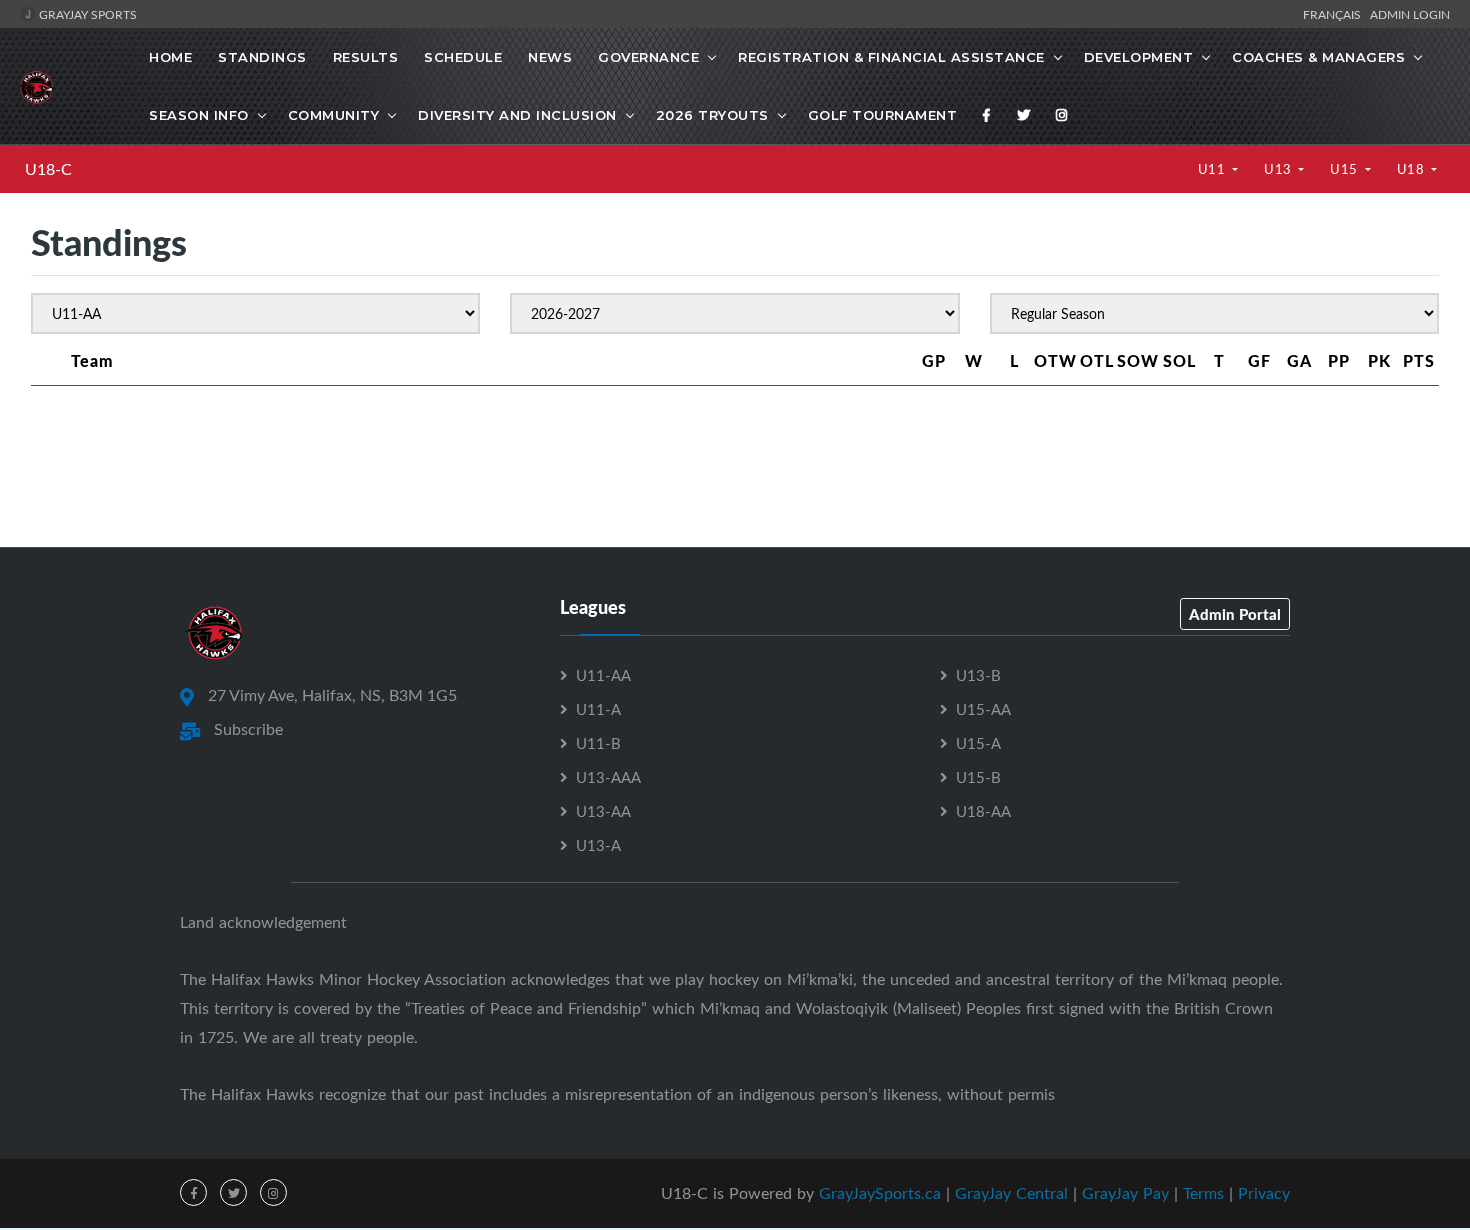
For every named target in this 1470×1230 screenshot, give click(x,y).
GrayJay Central (1011, 1193)
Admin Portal (1235, 614)
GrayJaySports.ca (880, 1193)
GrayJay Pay (1125, 1193)
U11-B (598, 743)
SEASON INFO (199, 115)
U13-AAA (608, 777)
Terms (1203, 1193)
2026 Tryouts (712, 115)
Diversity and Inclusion (517, 115)
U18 (1412, 169)
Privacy (1264, 1193)
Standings (262, 57)
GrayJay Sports (86, 14)
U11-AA (603, 675)
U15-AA (983, 709)
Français (1335, 14)
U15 (1345, 169)
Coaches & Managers (1318, 57)
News (550, 57)
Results (366, 57)
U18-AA (983, 811)
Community (334, 115)
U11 (1213, 169)
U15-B (978, 777)
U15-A (978, 743)
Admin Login (1410, 14)
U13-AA (603, 811)
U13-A (598, 845)
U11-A (598, 709)
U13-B (978, 675)
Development (1139, 57)
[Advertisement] (735, 457)
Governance (648, 57)
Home (170, 57)
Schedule (463, 57)
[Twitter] (1024, 115)
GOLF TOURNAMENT (883, 115)
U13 (1279, 169)
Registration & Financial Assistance (891, 57)
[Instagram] (1062, 115)
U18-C (48, 169)
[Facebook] (987, 115)
